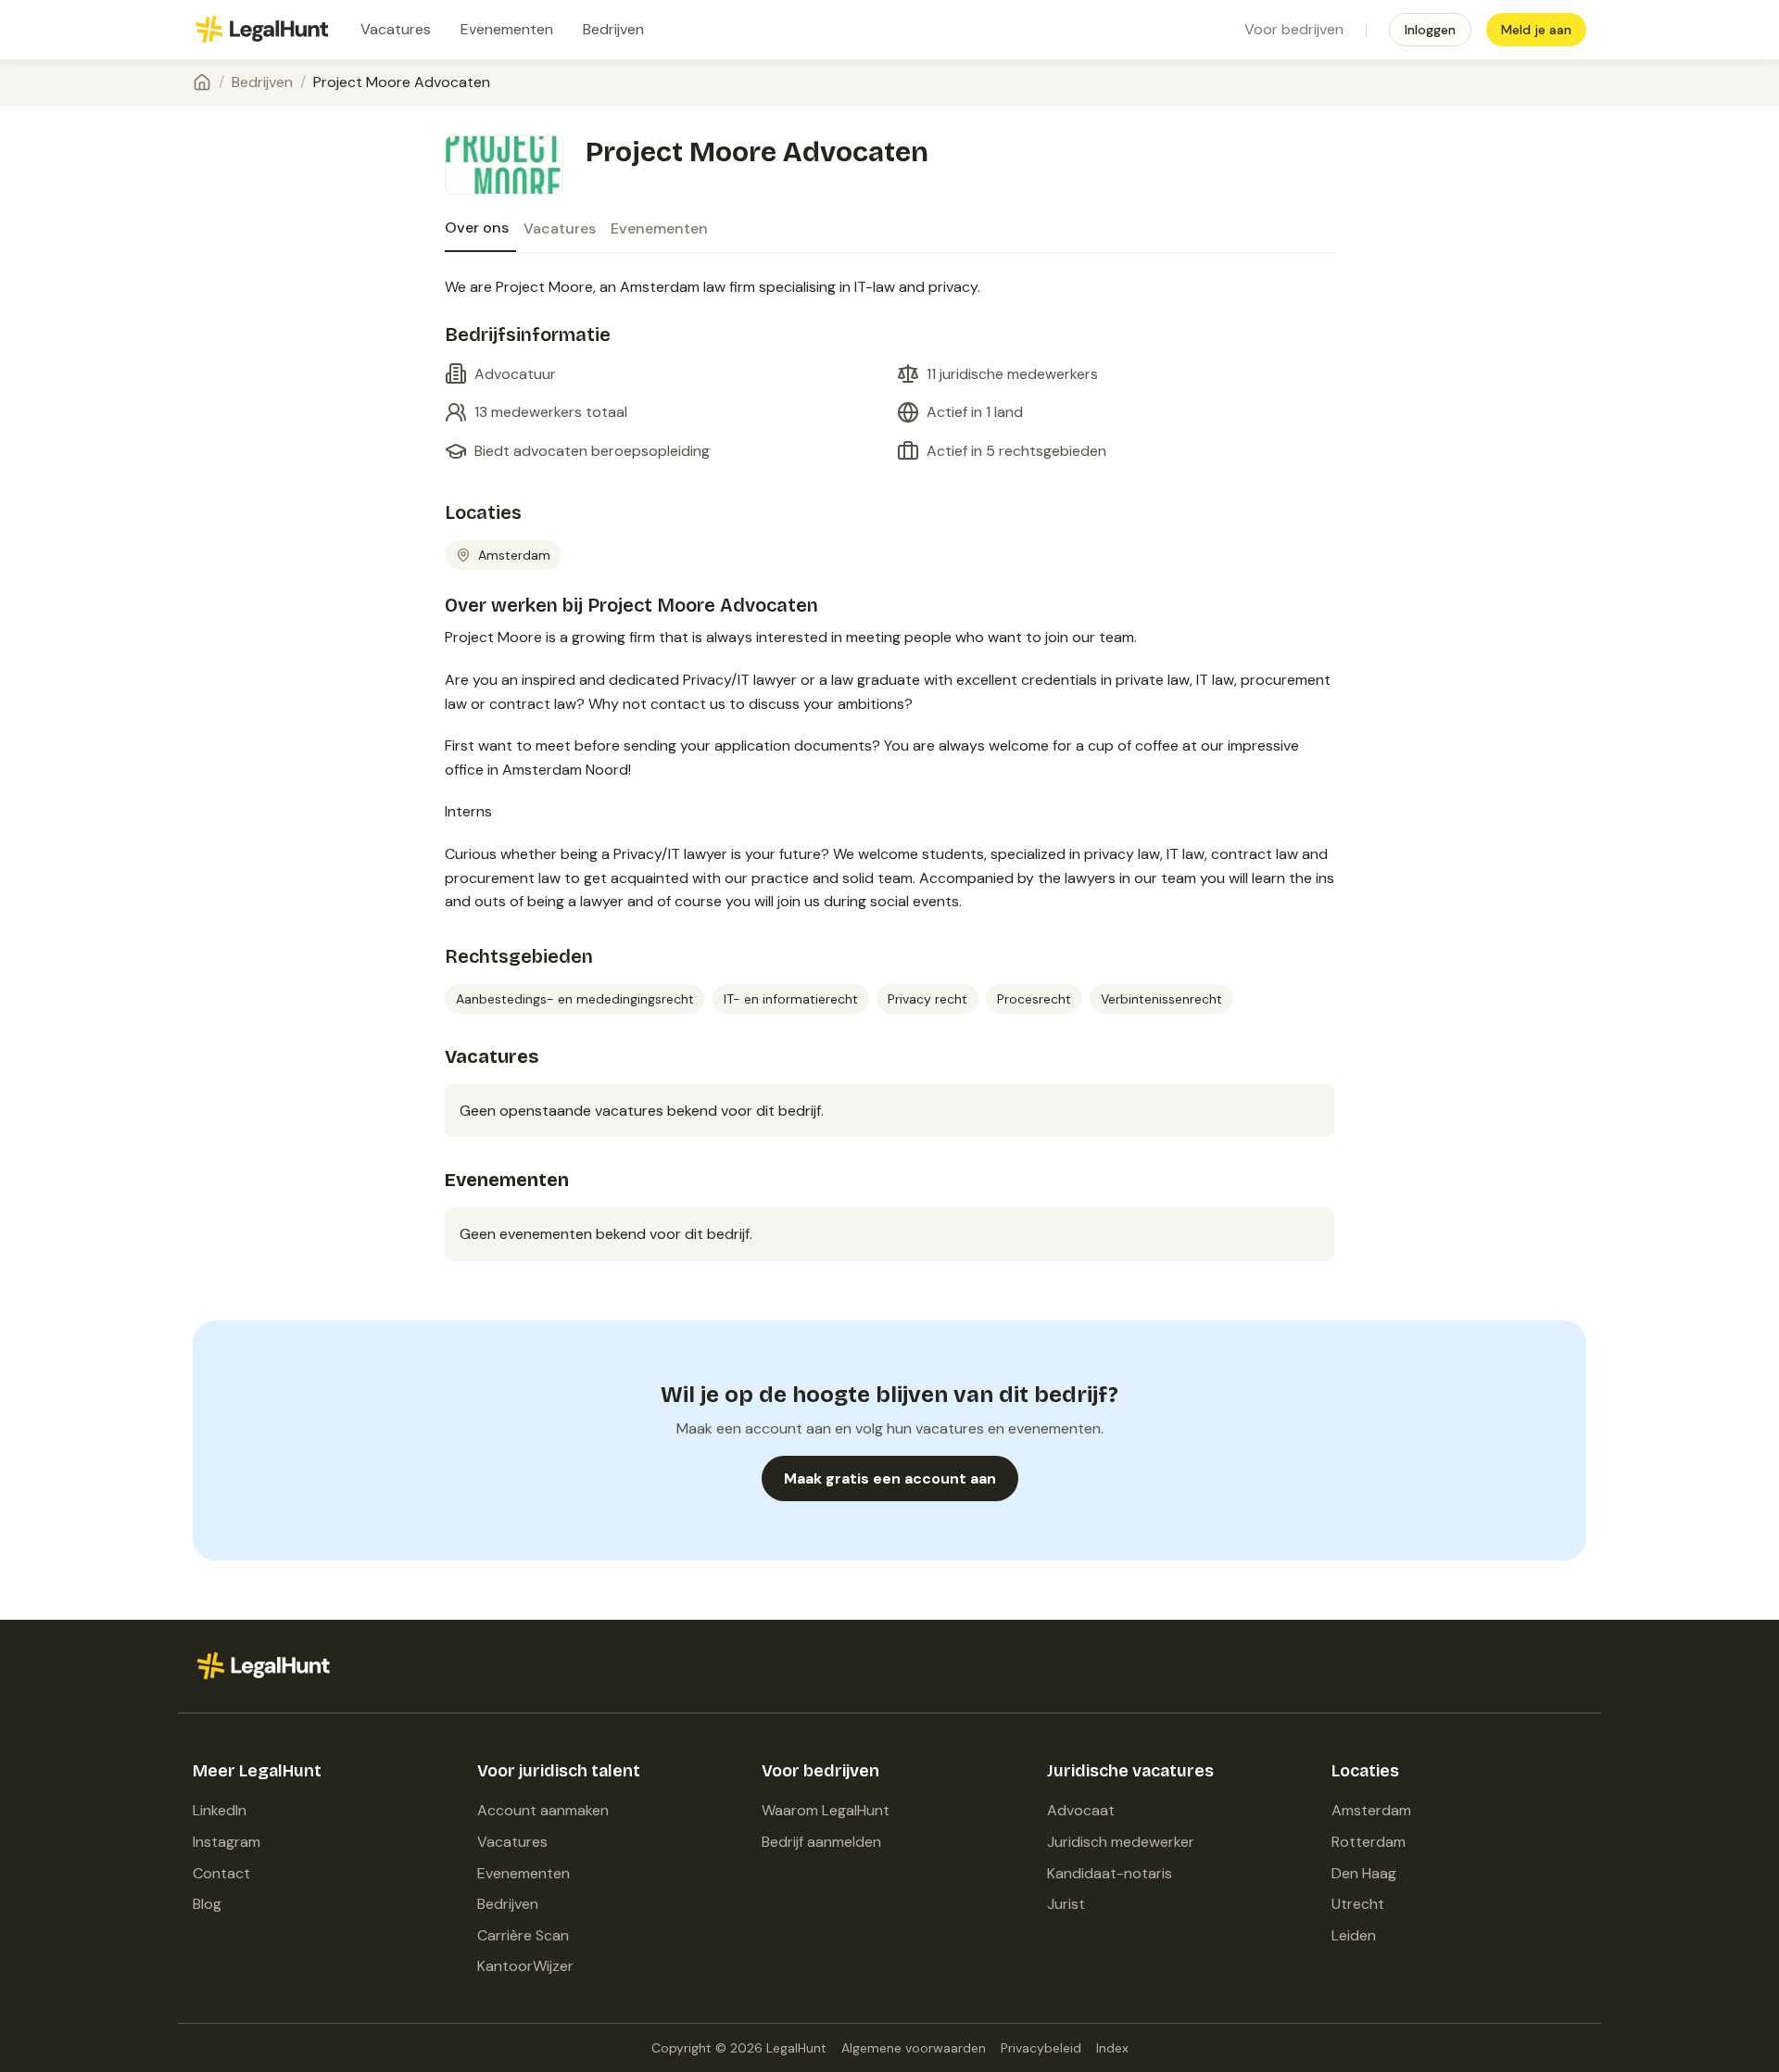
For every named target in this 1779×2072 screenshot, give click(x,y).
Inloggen (1430, 30)
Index (1112, 2048)
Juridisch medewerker (1121, 1842)
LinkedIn (220, 1810)
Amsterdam (1371, 1810)
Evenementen (507, 29)
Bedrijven (613, 29)
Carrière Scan (523, 1935)
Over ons (477, 227)
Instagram (227, 1842)
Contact (221, 1873)
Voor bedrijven (1294, 29)
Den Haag (1364, 1873)
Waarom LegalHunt (826, 1810)
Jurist (1066, 1904)
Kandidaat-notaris (1110, 1873)
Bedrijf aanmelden (821, 1842)
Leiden (1354, 1935)
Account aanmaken (543, 1810)
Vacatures (396, 29)
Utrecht (1358, 1904)
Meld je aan (1536, 30)
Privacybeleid (1041, 2048)
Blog (207, 1904)
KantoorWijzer (525, 1966)
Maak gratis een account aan (890, 1478)
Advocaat (1081, 1810)
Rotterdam (1369, 1842)
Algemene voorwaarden (914, 2048)
